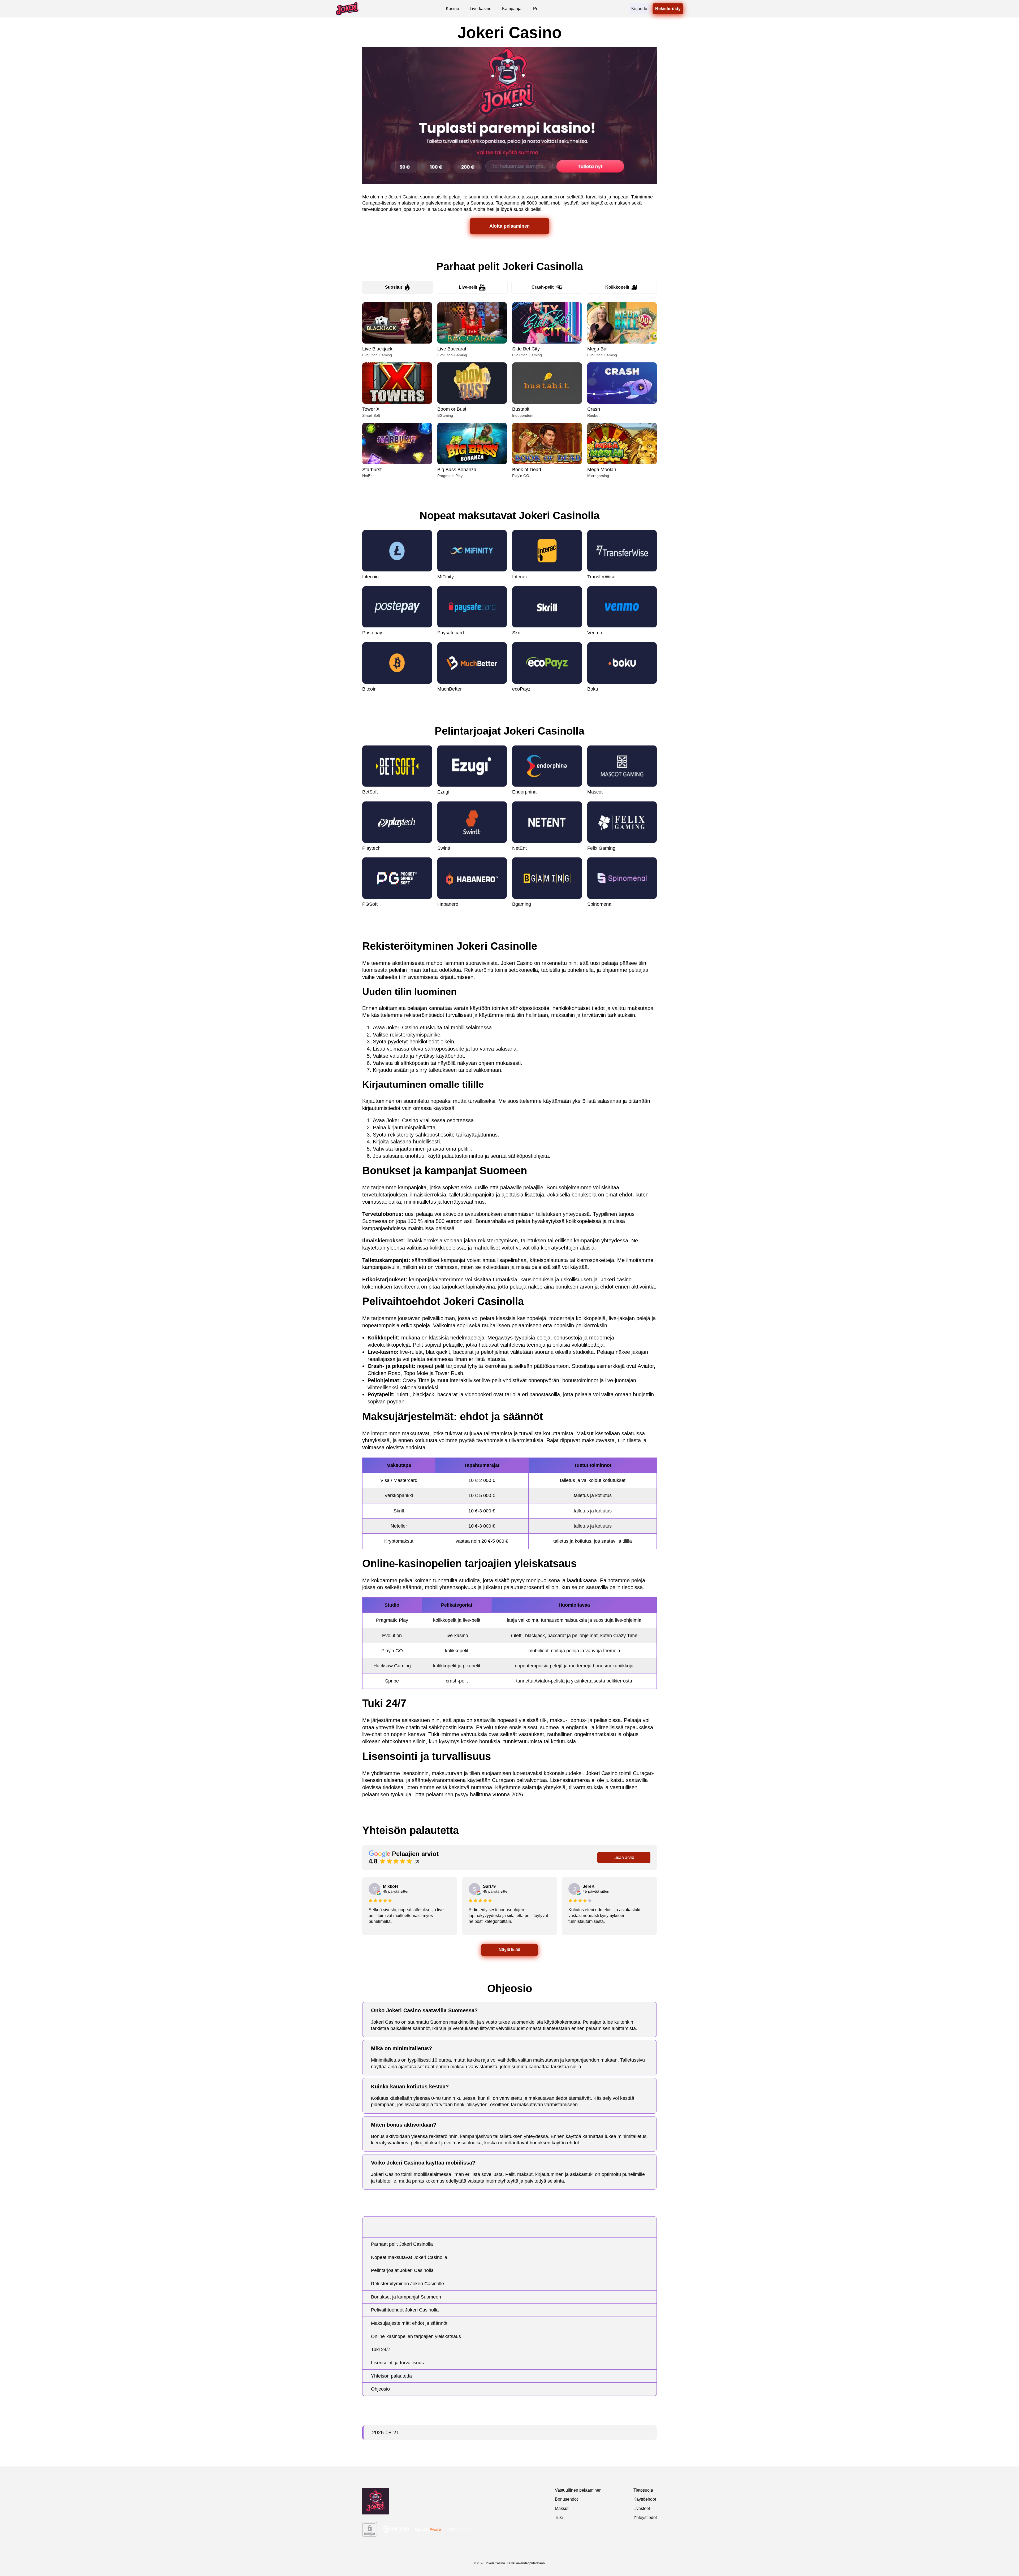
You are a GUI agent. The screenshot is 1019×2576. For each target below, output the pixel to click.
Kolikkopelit (617, 287)
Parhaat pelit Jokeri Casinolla (402, 2244)
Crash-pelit (543, 287)
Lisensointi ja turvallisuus (397, 2363)
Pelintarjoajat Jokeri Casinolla (402, 2270)
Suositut (394, 287)
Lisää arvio (624, 1857)
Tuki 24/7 (381, 2349)
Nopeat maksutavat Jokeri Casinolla (409, 2257)
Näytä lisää (509, 1950)
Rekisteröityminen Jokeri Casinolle (407, 2284)
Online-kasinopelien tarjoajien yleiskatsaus (416, 2336)
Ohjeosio (380, 2389)
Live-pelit (468, 287)
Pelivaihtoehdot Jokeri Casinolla (405, 2310)
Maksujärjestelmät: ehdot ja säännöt (409, 2323)
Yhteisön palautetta (391, 2376)
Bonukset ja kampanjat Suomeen (406, 2297)
